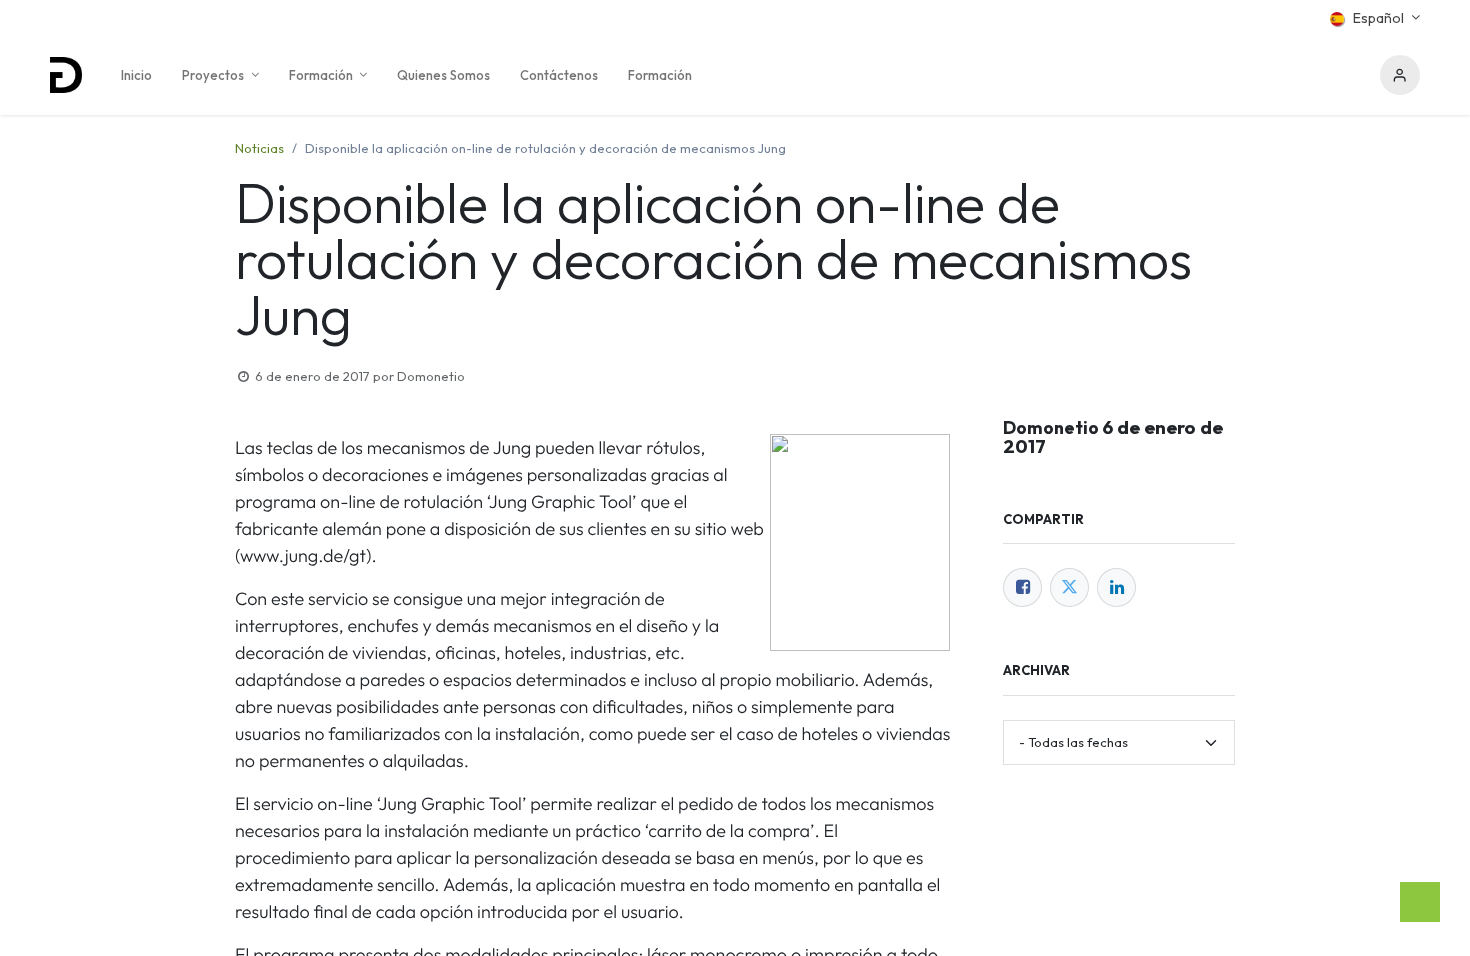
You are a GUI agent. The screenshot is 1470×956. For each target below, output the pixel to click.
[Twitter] (1069, 587)
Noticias (259, 148)
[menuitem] (136, 75)
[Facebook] (1022, 587)
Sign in (1400, 75)
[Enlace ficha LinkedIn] (1116, 587)
